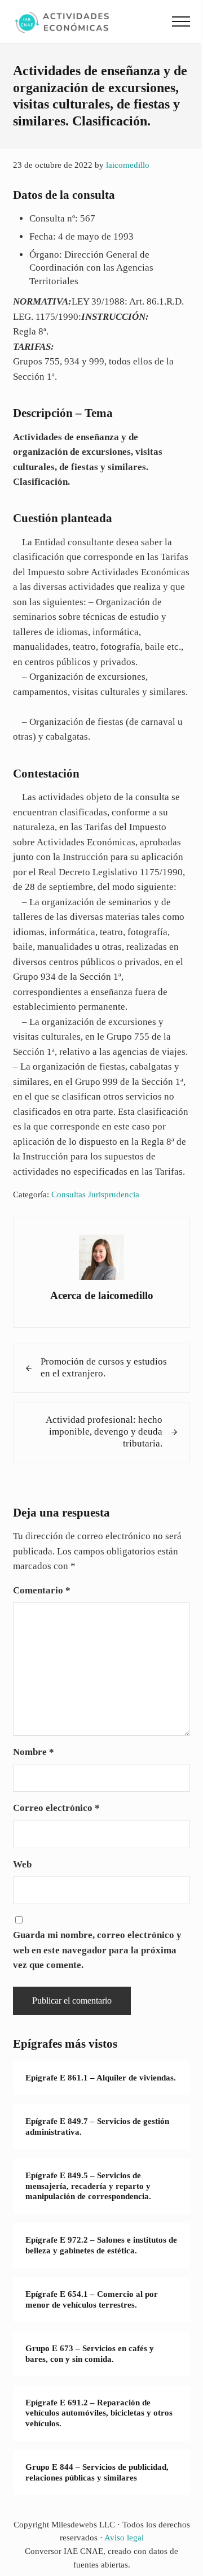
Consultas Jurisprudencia (95, 1194)
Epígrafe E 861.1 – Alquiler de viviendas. (101, 2078)
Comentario (42, 1590)
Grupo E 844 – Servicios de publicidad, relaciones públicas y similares (97, 2472)
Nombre (34, 1752)
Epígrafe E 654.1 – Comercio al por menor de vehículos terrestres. (92, 2299)
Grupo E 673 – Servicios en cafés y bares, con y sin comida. (90, 2354)
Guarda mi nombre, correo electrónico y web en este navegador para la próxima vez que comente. (97, 1950)
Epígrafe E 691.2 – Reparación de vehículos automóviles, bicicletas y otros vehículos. (99, 2413)
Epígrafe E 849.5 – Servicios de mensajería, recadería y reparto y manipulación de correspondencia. (88, 2186)
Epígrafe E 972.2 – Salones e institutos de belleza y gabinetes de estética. (101, 2245)
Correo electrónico (56, 1808)
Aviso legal (124, 2538)
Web (22, 1864)
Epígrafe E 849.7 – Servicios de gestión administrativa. (97, 2127)
